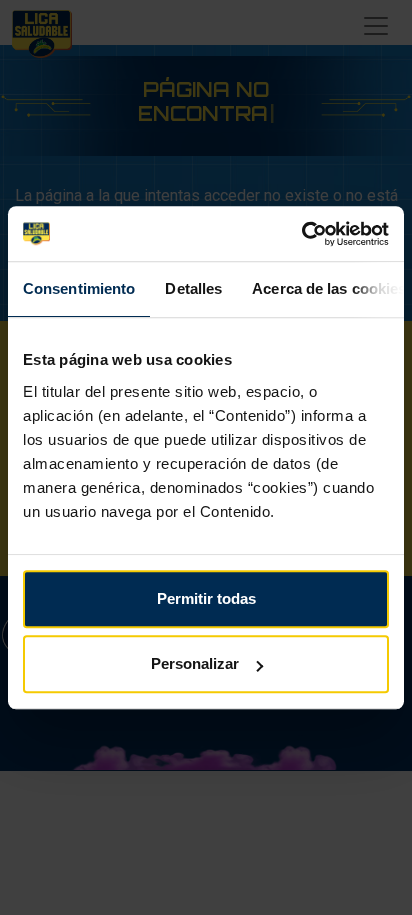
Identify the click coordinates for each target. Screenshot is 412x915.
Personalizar (195, 663)
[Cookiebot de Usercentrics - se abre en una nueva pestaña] (301, 234)
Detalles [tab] (193, 288)
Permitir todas (206, 598)
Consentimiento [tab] (79, 288)
